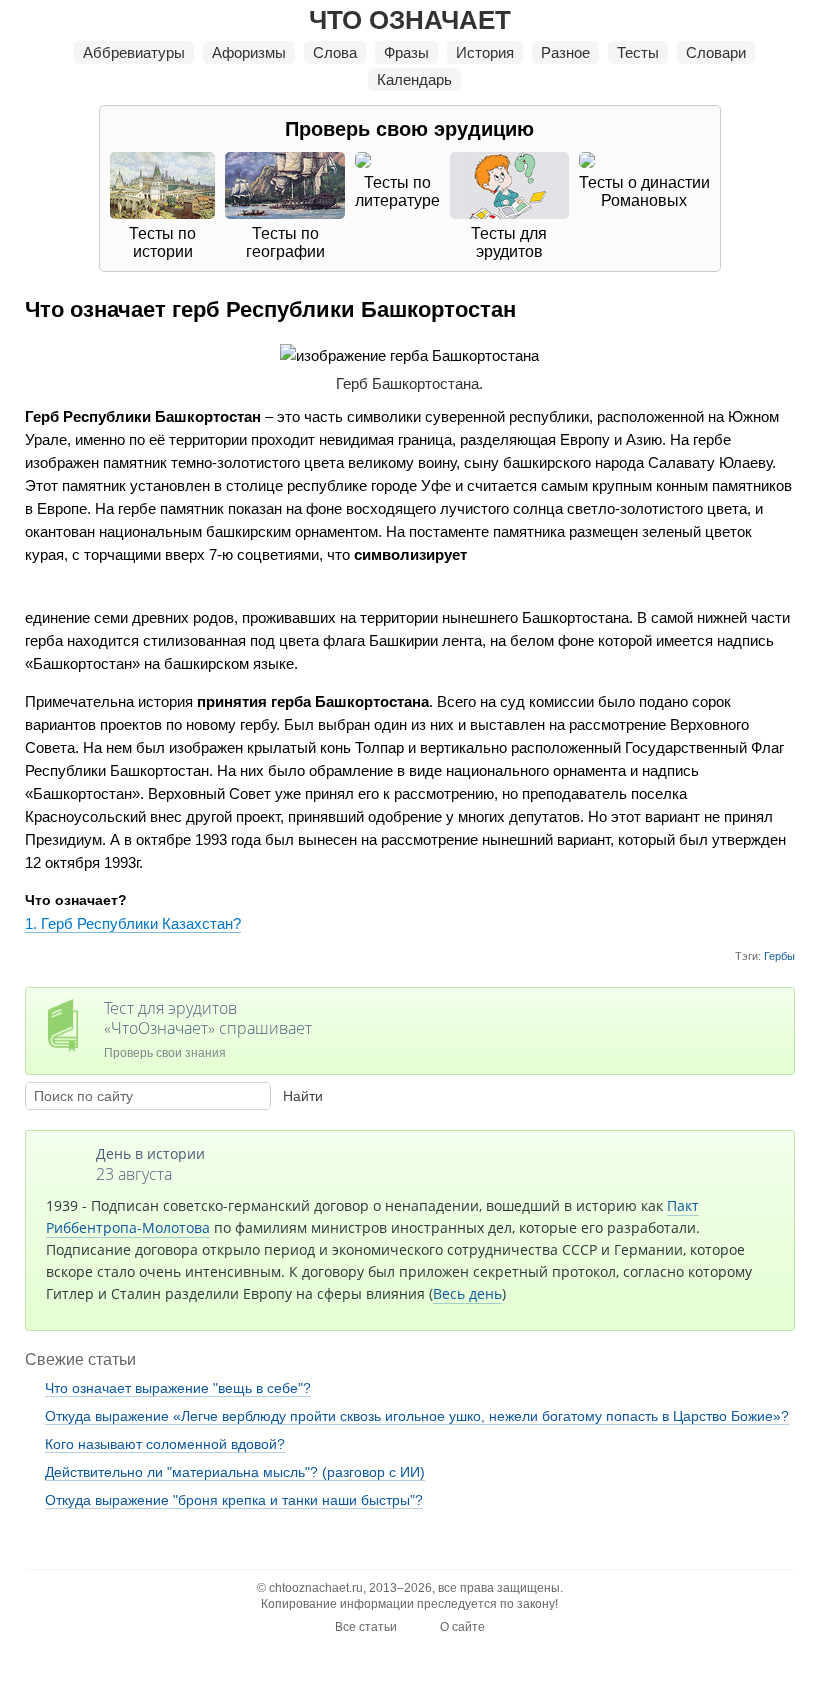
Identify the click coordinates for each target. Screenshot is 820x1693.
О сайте (462, 1627)
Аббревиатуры (134, 52)
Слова (335, 52)
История (485, 52)
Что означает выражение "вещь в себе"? (178, 1388)
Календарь (414, 79)
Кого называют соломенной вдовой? (165, 1444)
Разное (565, 52)
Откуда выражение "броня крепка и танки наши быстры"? (234, 1500)
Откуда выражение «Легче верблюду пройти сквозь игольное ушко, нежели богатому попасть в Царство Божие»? (417, 1416)
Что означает (410, 20)
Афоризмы (249, 52)
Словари (716, 52)
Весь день (467, 1293)
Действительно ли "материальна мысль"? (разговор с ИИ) (235, 1472)
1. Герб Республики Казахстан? (133, 923)
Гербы (779, 956)
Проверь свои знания (208, 1028)
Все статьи (366, 1627)
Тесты (638, 52)
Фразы (406, 52)
